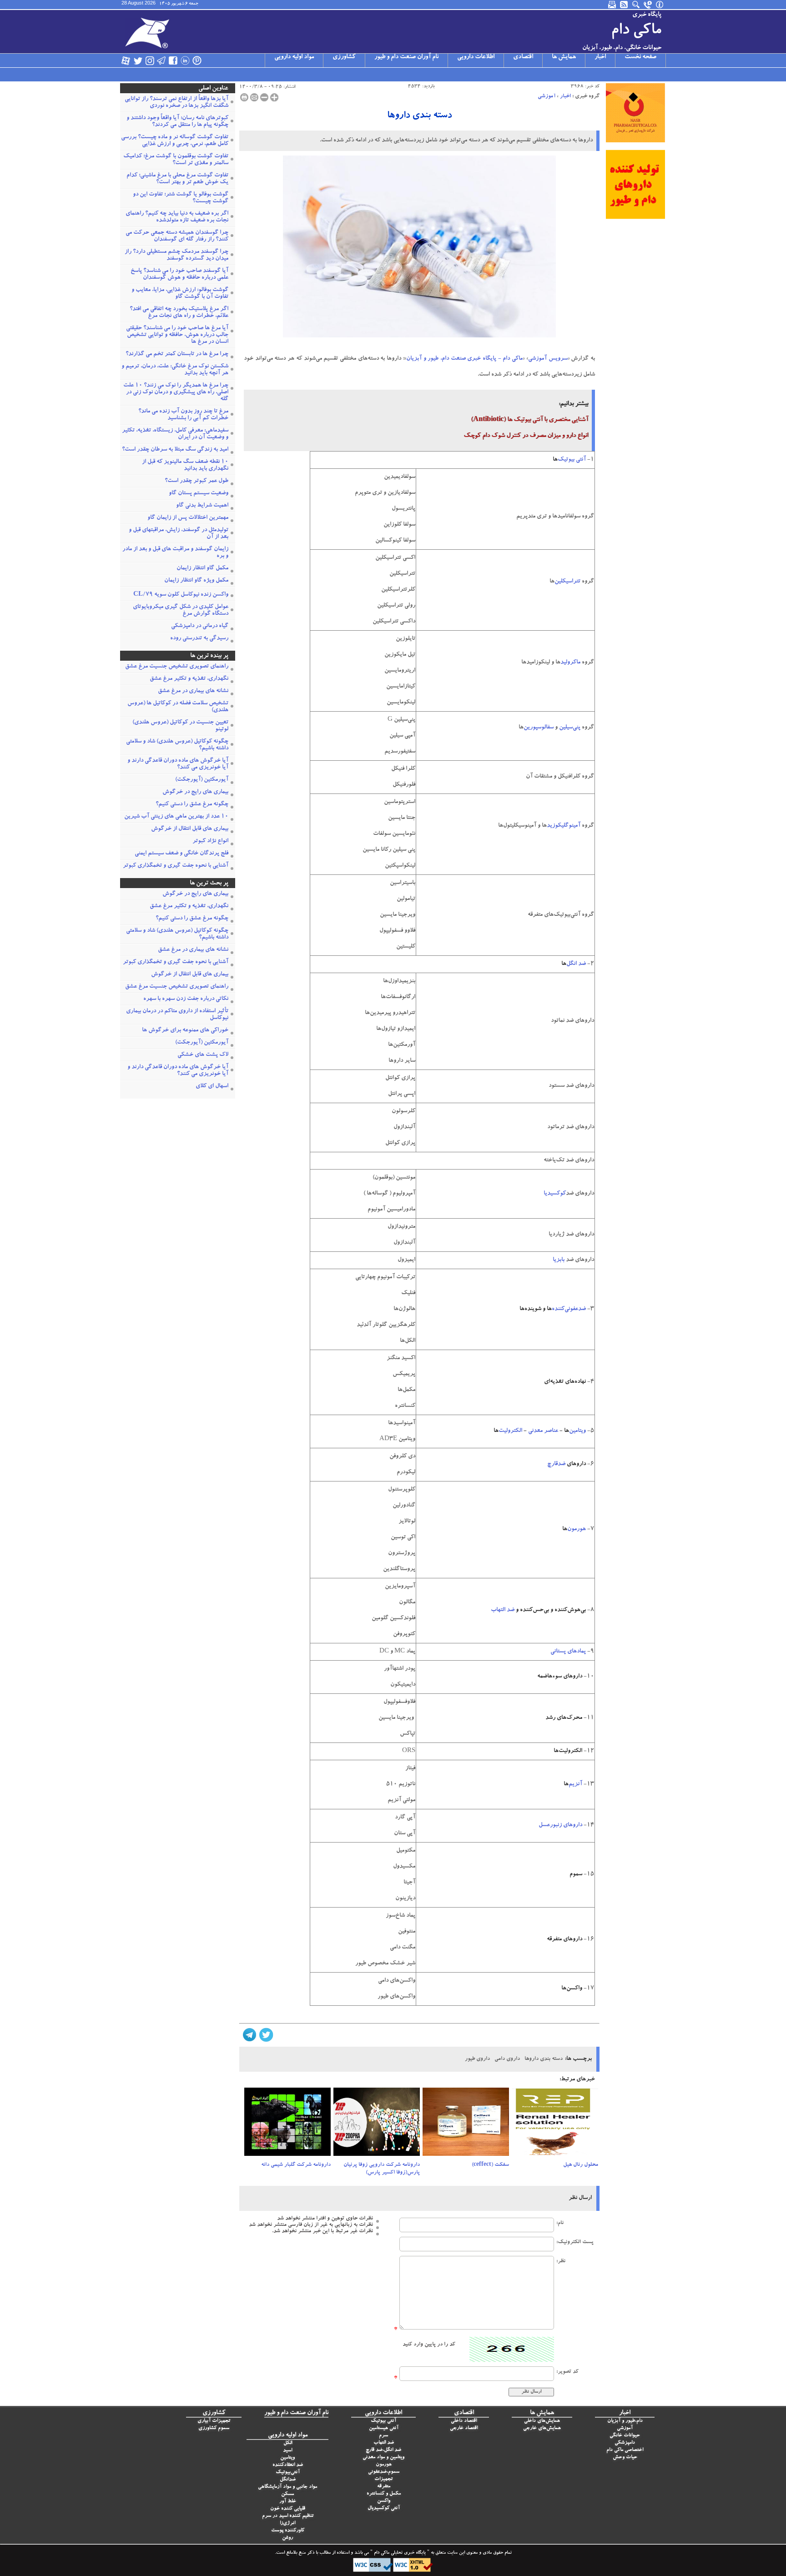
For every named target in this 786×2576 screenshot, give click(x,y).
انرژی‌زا (287, 2523)
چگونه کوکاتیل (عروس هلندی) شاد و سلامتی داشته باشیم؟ (177, 745)
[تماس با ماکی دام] (648, 5)
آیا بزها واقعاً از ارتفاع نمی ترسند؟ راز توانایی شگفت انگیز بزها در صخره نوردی (176, 103)
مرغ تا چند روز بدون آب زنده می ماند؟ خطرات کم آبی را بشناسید (183, 415)
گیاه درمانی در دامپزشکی (200, 626)
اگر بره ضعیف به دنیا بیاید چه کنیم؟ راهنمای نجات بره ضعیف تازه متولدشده (177, 217)
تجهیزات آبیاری (214, 2421)
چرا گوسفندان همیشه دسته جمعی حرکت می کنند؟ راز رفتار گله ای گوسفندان (177, 236)
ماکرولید (570, 663)
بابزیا (559, 1260)
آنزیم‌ (575, 1785)
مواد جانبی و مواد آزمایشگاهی (287, 2487)
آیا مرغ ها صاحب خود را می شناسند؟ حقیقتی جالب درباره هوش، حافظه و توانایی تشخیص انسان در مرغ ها (177, 335)
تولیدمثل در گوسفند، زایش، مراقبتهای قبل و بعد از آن (179, 534)
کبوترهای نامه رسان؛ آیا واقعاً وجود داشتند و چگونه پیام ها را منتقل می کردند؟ (177, 122)
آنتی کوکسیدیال (384, 2508)
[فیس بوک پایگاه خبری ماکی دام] (173, 60)
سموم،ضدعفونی (384, 2472)
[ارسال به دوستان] (254, 97)
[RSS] (625, 5)
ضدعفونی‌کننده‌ (569, 1309)
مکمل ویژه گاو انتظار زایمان (196, 581)
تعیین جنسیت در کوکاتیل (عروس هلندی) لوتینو (180, 726)
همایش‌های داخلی (542, 2421)
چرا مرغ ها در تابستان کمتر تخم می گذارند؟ (177, 354)
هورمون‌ (577, 1529)
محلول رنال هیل (581, 2165)
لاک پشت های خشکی (203, 1055)
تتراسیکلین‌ (567, 582)
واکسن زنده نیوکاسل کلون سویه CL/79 (181, 595)
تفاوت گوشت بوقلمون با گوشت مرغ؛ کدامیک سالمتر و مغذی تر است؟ (176, 160)
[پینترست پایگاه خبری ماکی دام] (197, 60)
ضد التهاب (503, 1610)
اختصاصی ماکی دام (625, 2450)
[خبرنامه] (613, 5)
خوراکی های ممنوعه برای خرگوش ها (185, 1031)
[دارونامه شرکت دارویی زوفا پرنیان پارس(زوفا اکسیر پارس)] (377, 2124)
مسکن (287, 2494)
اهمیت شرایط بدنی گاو (202, 506)
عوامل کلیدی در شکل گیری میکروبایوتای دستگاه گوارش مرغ (181, 611)
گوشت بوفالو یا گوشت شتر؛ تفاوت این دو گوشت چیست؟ (181, 198)
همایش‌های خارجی (542, 2428)
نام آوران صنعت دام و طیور (406, 57)
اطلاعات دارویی (476, 57)
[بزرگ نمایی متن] (274, 97)
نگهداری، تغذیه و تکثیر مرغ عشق (189, 679)
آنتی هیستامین (384, 2428)
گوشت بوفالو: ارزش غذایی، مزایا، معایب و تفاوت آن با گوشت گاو (180, 294)
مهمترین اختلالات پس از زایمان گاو (188, 518)
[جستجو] (636, 5)
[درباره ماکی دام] (660, 5)
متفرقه (384, 2487)
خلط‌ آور (288, 2502)
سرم (383, 2436)
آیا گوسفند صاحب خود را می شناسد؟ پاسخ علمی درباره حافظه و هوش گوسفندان (179, 275)
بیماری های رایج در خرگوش (195, 792)
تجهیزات (383, 2479)
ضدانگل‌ (288, 2480)
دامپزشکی (625, 2443)
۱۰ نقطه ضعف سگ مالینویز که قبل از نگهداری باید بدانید (185, 466)
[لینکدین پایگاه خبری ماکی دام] (185, 60)
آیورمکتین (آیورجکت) (202, 780)
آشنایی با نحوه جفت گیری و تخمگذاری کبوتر (176, 866)
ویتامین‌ (577, 1431)
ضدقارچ (556, 1464)
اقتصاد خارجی (464, 2428)
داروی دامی (507, 2059)
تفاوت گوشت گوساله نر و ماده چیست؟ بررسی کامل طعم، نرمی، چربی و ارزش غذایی (175, 141)
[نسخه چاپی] (244, 97)
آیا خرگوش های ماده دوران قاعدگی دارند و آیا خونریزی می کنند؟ (178, 764)
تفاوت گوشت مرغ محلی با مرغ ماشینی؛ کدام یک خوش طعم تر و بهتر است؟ (177, 179)
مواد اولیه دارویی (294, 57)
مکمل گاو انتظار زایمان (202, 569)
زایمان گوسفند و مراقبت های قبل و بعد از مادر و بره (175, 553)
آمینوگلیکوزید (564, 826)
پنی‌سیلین (570, 728)
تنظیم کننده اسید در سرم (288, 2516)
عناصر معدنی (543, 1431)
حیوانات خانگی (625, 2436)
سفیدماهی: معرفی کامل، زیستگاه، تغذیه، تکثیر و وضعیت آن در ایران (175, 434)
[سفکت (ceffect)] (466, 2124)
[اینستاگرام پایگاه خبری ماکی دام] (150, 60)
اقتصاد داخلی (464, 2421)
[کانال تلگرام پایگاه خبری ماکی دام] (161, 60)
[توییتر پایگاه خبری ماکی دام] (138, 60)
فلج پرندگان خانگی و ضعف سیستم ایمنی (181, 854)
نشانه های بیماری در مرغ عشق (193, 691)
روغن (287, 2538)
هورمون (384, 2465)
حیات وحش (625, 2458)
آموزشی (547, 96)
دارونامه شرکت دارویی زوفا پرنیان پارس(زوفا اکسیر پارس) (382, 2169)
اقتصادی (523, 57)
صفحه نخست (640, 57)
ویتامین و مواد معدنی (383, 2458)
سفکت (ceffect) (490, 2165)
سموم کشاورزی (214, 2428)
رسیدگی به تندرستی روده (199, 639)
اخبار (600, 57)
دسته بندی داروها (419, 116)
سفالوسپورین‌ (539, 728)
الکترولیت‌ (510, 1431)
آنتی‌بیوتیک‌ (288, 2473)
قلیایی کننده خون (288, 2509)
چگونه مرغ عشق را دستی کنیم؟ (192, 805)
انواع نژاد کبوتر (210, 841)
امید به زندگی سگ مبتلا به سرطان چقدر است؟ (175, 450)
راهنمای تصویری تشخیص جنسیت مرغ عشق (177, 667)
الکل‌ (288, 2443)
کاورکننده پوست (288, 2531)
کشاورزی (344, 57)
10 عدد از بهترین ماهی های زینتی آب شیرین (176, 817)
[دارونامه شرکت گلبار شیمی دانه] (287, 2124)
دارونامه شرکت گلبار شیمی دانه (296, 2165)
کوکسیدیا (555, 1194)
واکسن (384, 2501)
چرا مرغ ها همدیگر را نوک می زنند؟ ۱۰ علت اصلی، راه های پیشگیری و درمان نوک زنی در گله (176, 393)
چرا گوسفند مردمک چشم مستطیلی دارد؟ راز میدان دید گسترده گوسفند (176, 256)
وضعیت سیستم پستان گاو (199, 494)
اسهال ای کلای (212, 1087)
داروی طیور (477, 2059)
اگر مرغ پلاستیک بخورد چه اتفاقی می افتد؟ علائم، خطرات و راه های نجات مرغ (179, 313)
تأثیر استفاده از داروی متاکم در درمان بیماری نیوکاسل (177, 1015)
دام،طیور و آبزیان (625, 2421)
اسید (287, 2451)
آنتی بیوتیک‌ (572, 460)
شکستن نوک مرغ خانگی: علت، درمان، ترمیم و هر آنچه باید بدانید (175, 370)
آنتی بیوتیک (383, 2421)
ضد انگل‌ (576, 964)
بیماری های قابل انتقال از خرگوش (190, 829)
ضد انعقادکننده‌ (288, 2465)
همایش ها (564, 57)
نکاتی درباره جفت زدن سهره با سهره (186, 999)
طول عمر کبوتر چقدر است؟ (196, 481)
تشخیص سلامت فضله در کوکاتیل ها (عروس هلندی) (178, 707)
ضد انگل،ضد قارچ (383, 2450)
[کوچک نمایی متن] (264, 97)
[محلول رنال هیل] (555, 2124)
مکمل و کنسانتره (384, 2494)
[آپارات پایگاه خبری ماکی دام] (126, 60)
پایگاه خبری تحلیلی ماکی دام (399, 2553)
